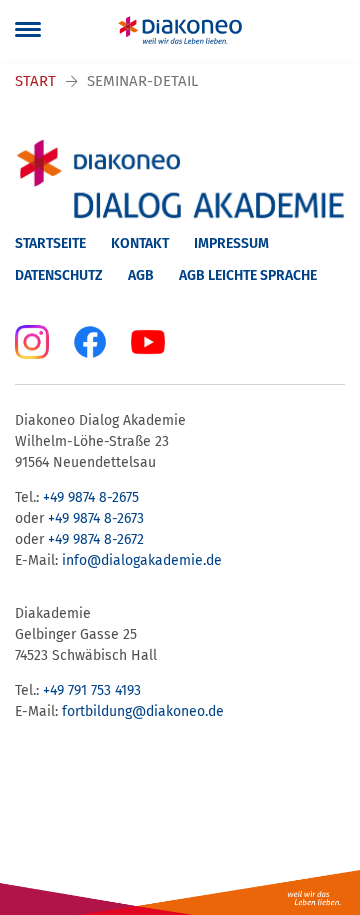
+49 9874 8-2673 (96, 518)
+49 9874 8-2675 (91, 497)
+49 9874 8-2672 (96, 539)
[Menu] (28, 30)
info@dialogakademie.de (142, 560)
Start (35, 81)
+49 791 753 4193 (92, 690)
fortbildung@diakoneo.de (143, 711)
